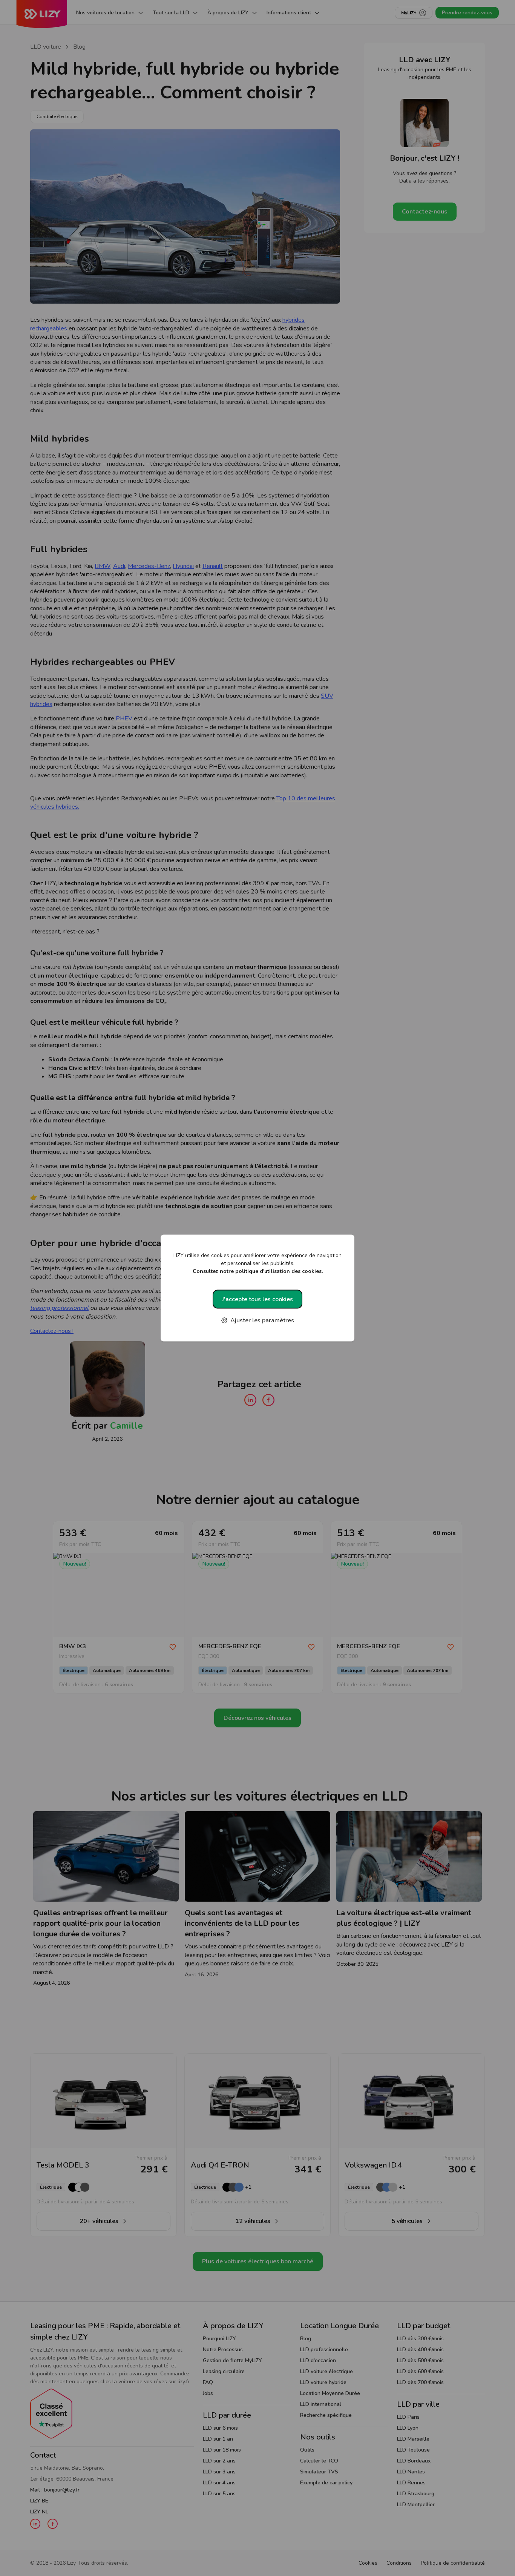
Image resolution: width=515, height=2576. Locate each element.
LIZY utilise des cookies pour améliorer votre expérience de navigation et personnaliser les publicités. (257, 1263)
